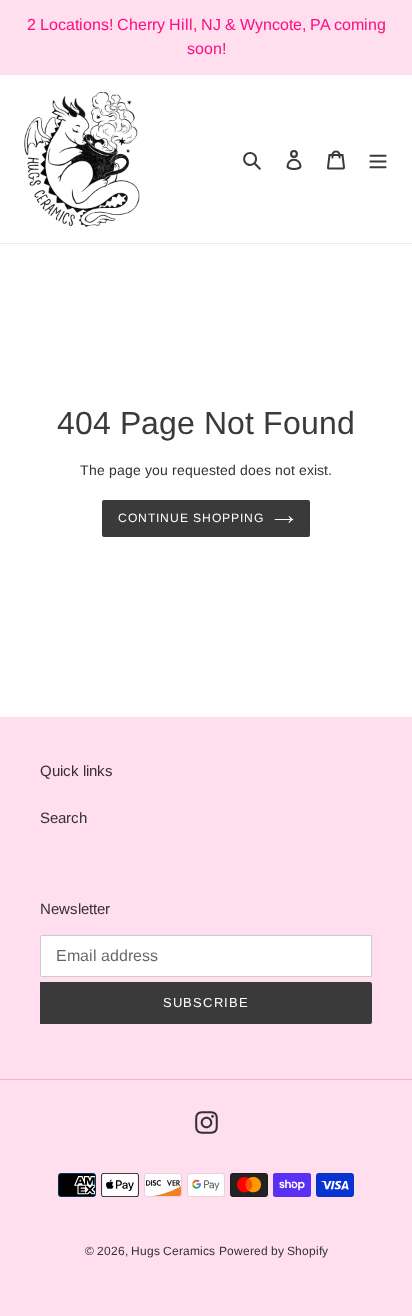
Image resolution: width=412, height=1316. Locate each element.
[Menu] (378, 159)
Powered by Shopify (273, 1251)
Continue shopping (191, 518)
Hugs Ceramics (173, 1251)
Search (63, 817)
